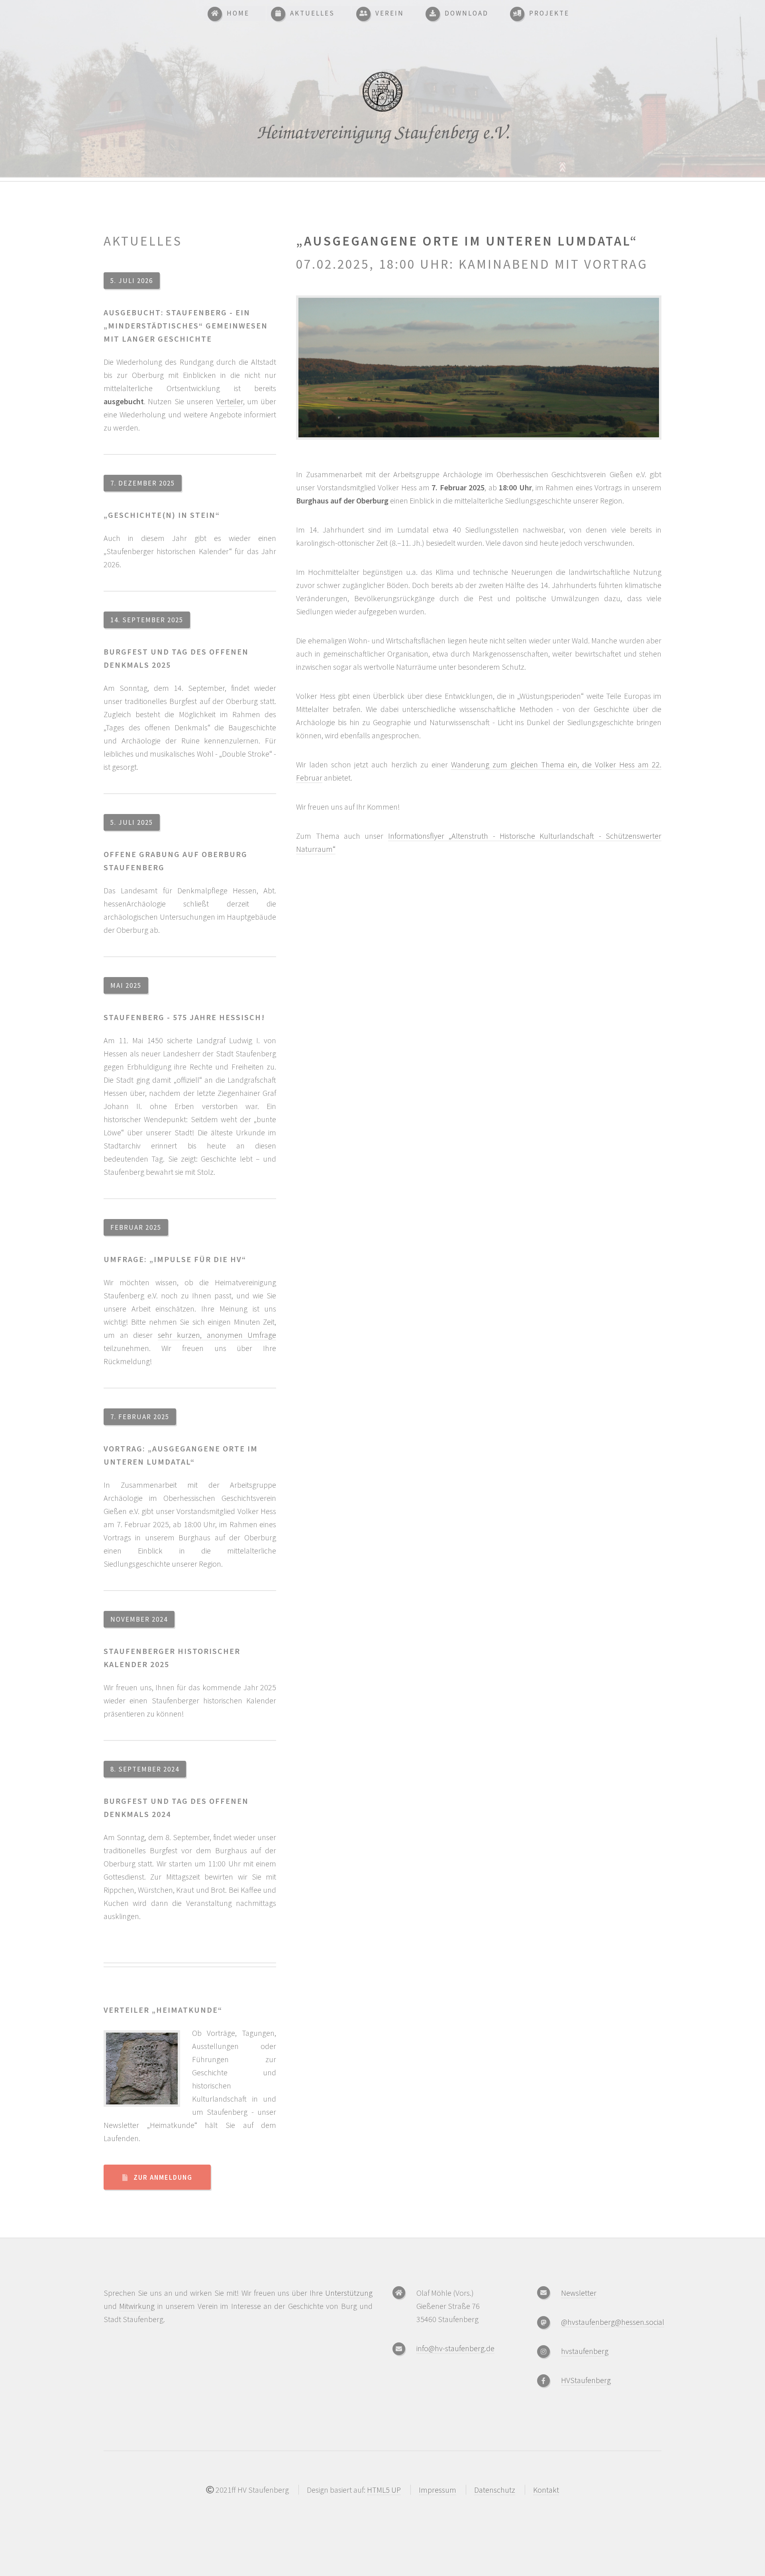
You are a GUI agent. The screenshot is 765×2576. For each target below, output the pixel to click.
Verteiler (230, 401)
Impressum (437, 2490)
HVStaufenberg (586, 2380)
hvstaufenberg (585, 2351)
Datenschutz (495, 2490)
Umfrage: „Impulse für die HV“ (175, 1259)
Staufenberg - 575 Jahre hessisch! (184, 1017)
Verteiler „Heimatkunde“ (163, 2010)
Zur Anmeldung (163, 2177)
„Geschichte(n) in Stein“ (162, 515)
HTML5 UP (384, 2490)
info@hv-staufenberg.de (455, 2348)
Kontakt (546, 2490)
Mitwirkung (137, 2306)
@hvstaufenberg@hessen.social (613, 2322)
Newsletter (579, 2293)
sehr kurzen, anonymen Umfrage (217, 1335)
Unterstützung (349, 2293)
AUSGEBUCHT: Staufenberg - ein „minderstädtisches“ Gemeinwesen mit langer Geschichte (186, 325)
